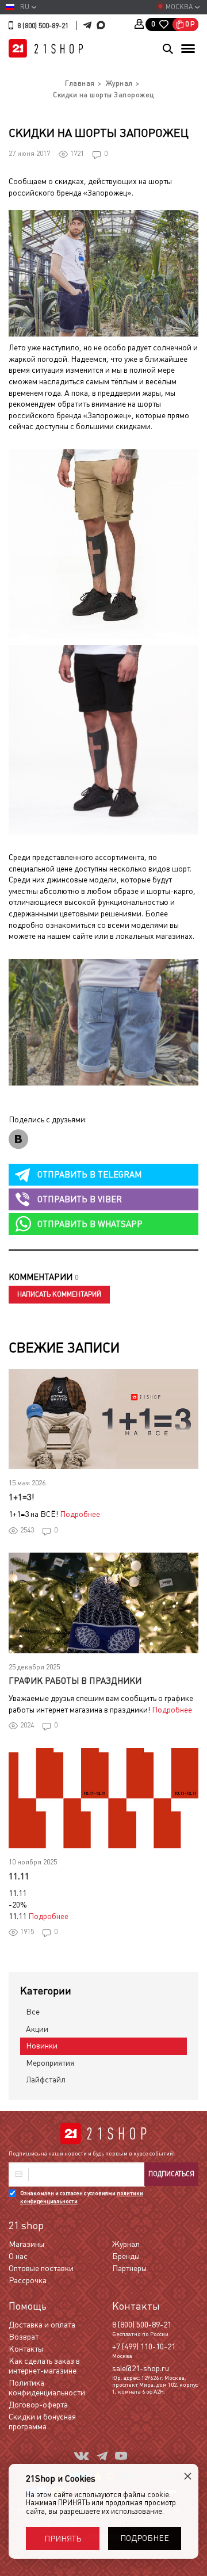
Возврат (24, 2337)
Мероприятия (50, 2063)
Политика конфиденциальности (47, 2388)
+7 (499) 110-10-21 (144, 2346)
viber (80, 1199)
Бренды (126, 2256)
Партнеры (129, 2268)
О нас (18, 2256)
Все (33, 2012)
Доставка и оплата (42, 2325)
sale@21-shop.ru (141, 2368)
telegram (89, 1174)
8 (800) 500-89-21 (43, 26)
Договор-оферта (38, 2405)
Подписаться (171, 2174)
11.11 (19, 1876)
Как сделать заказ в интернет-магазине (44, 2366)
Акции (37, 2029)
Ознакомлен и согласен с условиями (82, 2197)
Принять (63, 2539)
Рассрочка (28, 2280)
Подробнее (80, 1514)
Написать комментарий (59, 1294)
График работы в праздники (75, 1681)
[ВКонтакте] (18, 1139)
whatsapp (90, 1224)
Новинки (42, 2046)
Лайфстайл (46, 2080)
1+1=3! (21, 1497)
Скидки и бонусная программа (42, 2422)
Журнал (126, 2244)
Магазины (26, 2244)
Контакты (26, 2349)
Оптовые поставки (41, 2268)
